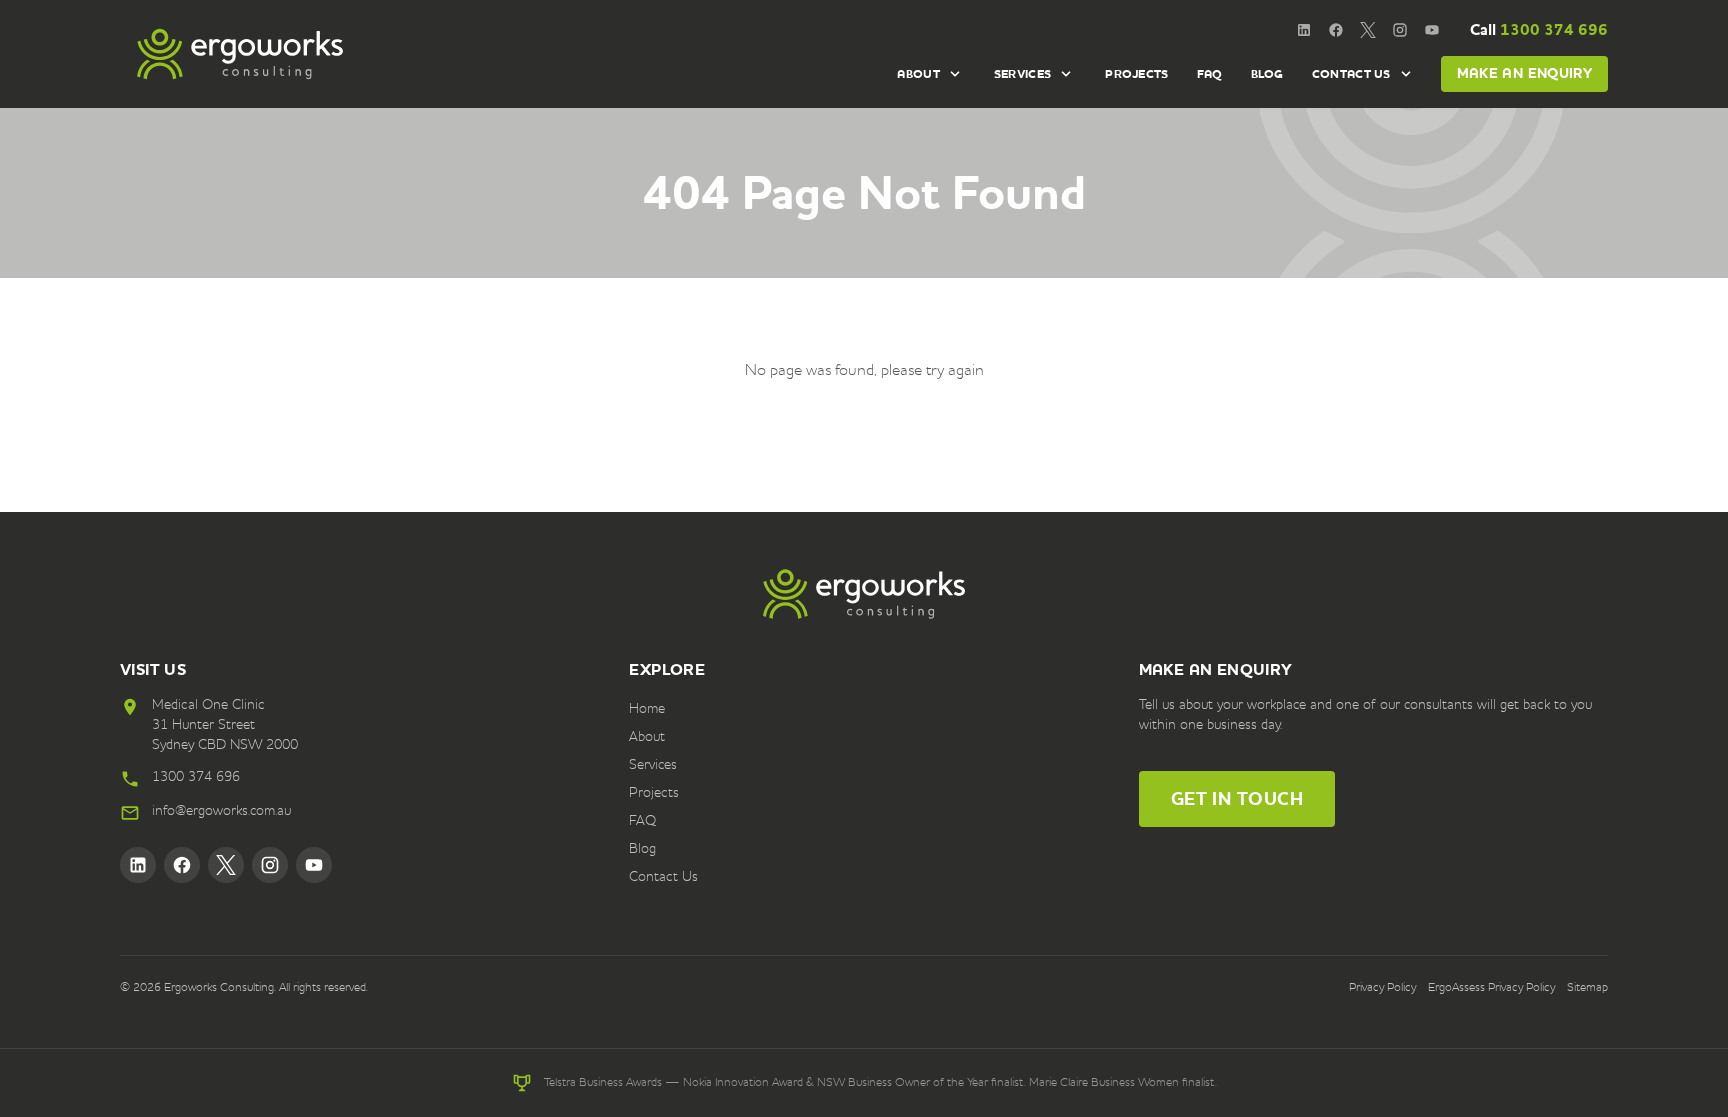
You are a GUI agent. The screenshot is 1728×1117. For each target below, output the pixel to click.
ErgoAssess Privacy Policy (1491, 988)
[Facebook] (1336, 30)
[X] (1368, 30)
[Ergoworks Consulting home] (240, 54)
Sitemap (1587, 988)
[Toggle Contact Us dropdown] (1406, 74)
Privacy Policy (1382, 988)
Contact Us (1351, 74)
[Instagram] (1400, 30)
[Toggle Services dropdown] (1066, 74)
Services (1022, 74)
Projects (1136, 74)
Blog (1267, 74)
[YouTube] (1432, 30)
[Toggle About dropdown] (955, 74)
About (918, 74)
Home (647, 709)
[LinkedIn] (1304, 30)
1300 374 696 (1539, 29)
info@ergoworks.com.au (221, 811)
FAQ (1210, 74)
